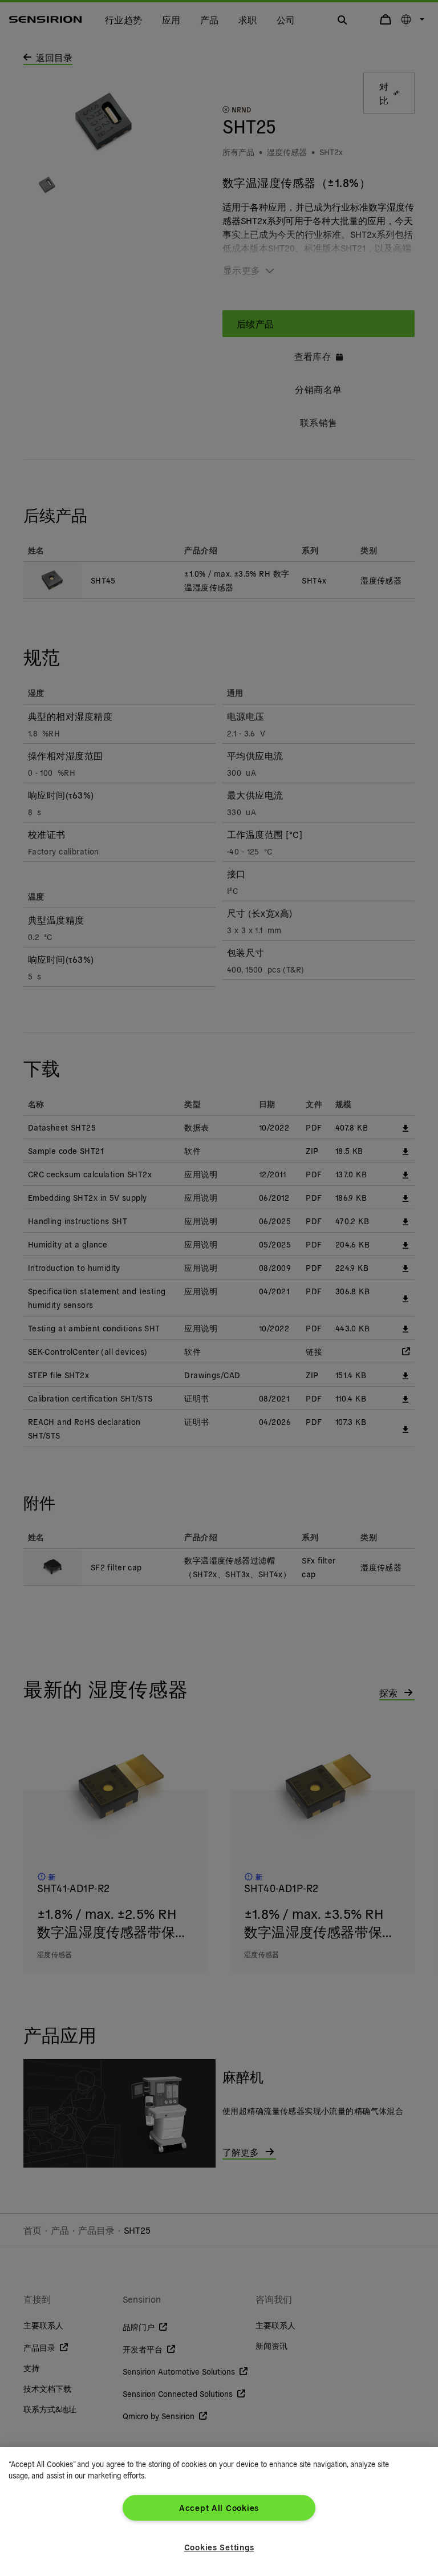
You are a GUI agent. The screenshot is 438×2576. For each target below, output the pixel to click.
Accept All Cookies (219, 2508)
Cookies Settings (219, 2547)
